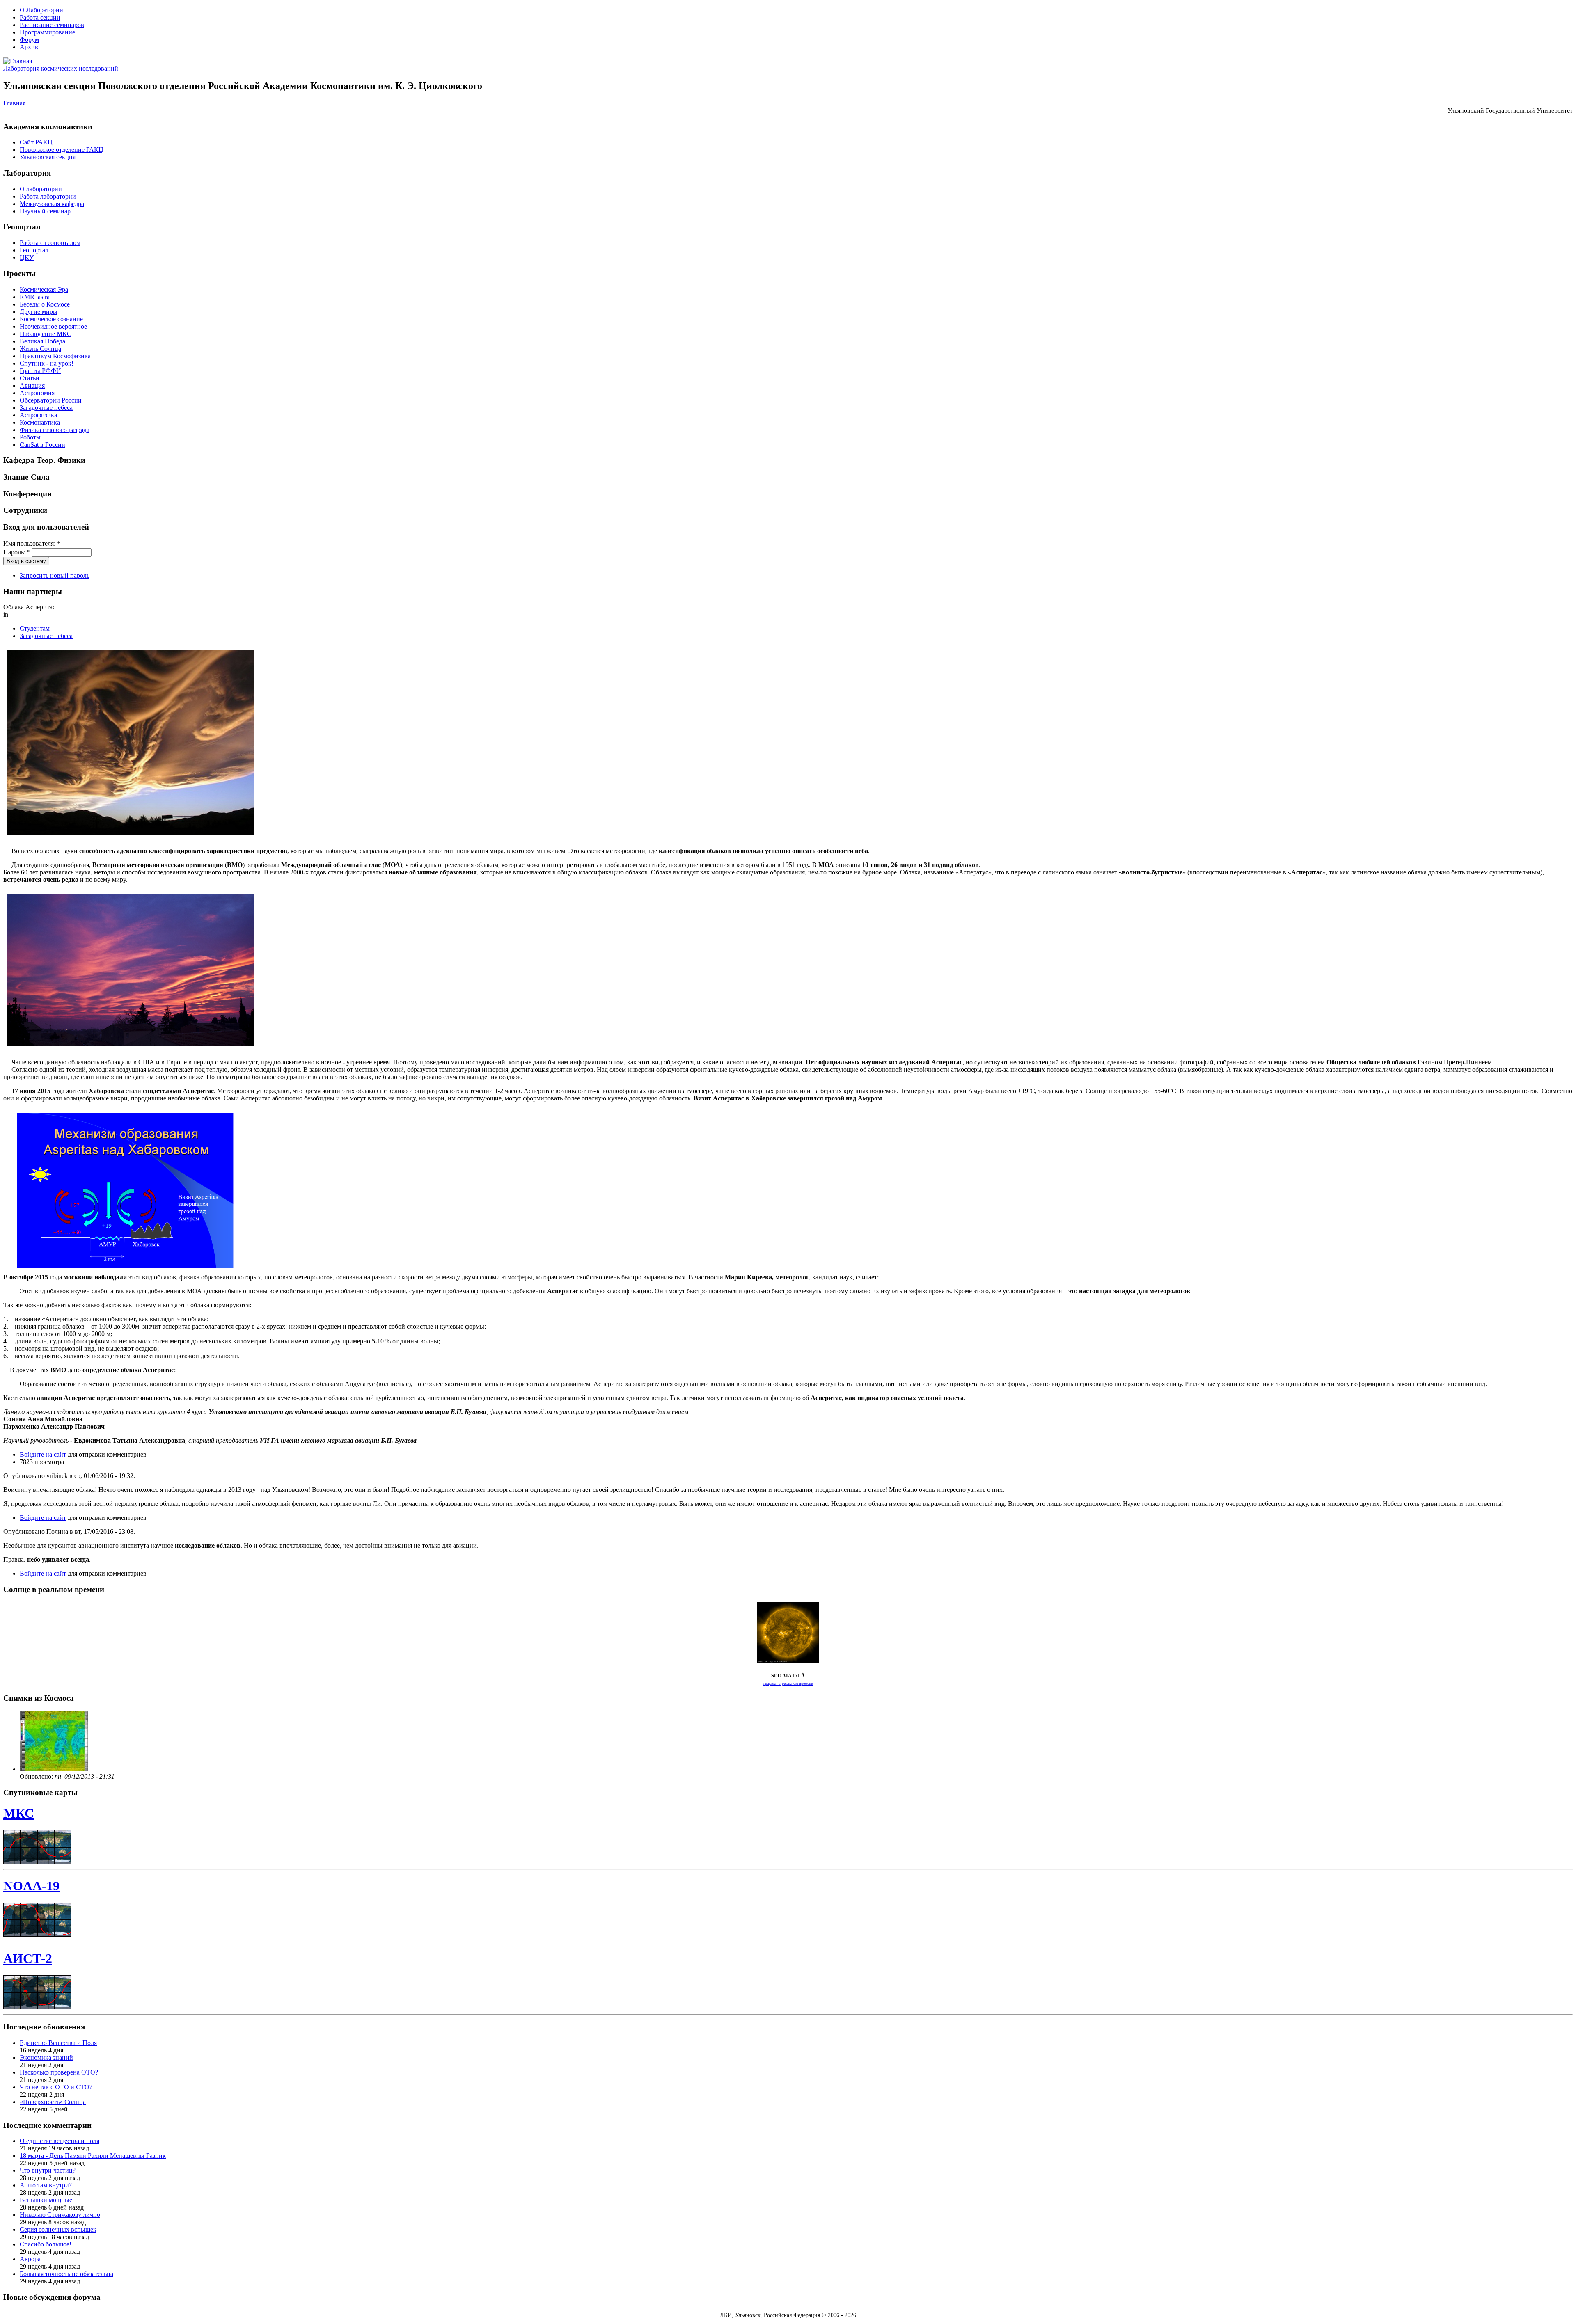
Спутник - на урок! (47, 363)
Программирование (47, 32)
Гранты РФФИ (40, 371)
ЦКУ (27, 257)
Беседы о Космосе (45, 304)
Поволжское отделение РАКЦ (62, 150)
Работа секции (40, 17)
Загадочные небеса (46, 408)
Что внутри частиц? (48, 2170)
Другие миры (39, 312)
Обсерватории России (51, 400)
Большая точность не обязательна (66, 2274)
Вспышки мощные (46, 2200)
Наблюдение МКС (46, 334)
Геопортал (34, 250)
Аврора (30, 2259)
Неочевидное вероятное (53, 326)
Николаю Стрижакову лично (60, 2215)
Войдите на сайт (43, 1454)
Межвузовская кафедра (52, 204)
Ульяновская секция (48, 157)
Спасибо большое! (46, 2244)
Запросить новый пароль (55, 575)
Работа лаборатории (48, 196)
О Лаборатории (41, 10)
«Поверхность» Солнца (53, 2102)
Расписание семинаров (52, 25)
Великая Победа (42, 341)
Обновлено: (37, 1776)
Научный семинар (45, 211)
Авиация (32, 385)
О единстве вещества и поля (60, 2141)
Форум (29, 40)
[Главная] (18, 61)
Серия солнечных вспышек (58, 2229)
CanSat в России (42, 445)
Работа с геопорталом (50, 243)
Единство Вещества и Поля (58, 2043)
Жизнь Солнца (40, 349)
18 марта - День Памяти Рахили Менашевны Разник (93, 2156)
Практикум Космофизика (55, 356)
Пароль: (17, 552)
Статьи (30, 378)
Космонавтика (40, 422)
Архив (29, 47)
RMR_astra (35, 297)
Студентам (35, 628)
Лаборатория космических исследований (61, 68)
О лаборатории (41, 189)
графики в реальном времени (788, 1683)
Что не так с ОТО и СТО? (56, 2087)
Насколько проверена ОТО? (59, 2072)
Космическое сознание (51, 319)
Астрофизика (38, 415)
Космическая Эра (44, 289)
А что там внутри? (46, 2185)
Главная (14, 103)
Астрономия (37, 393)
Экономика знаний (46, 2058)
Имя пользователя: (32, 543)
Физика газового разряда (55, 430)
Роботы (30, 437)
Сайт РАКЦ (36, 142)
